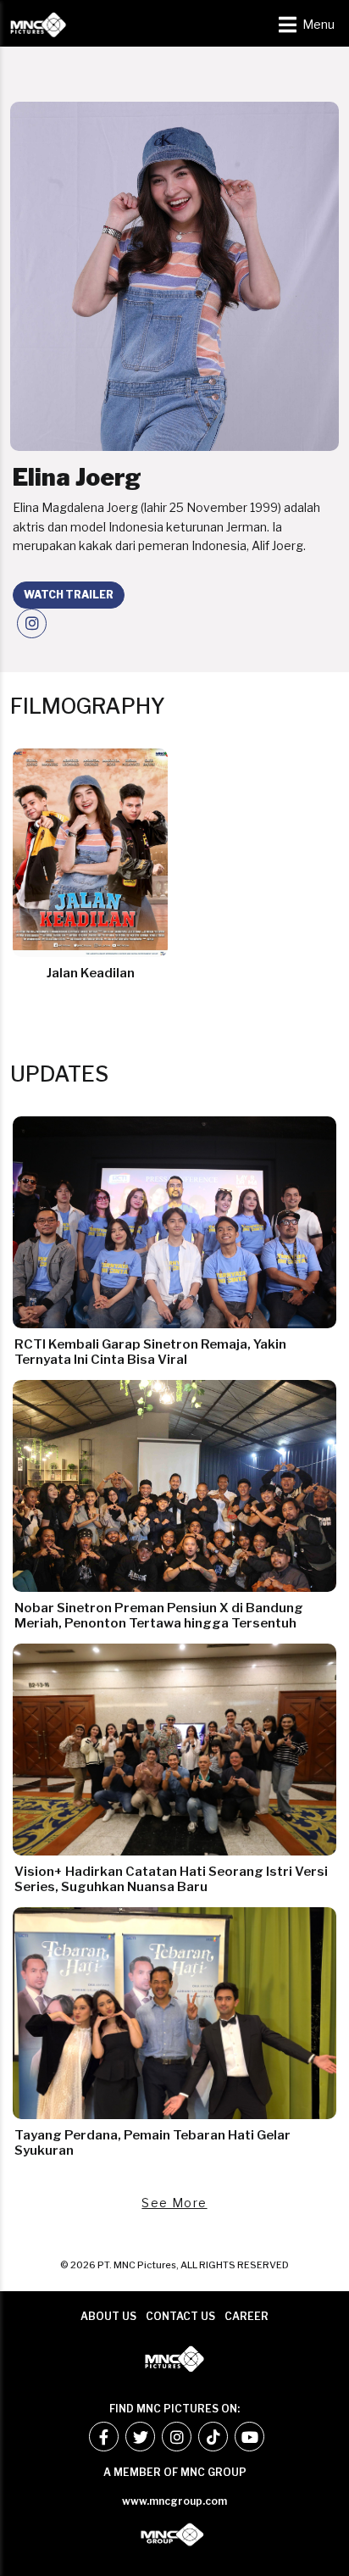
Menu (319, 25)
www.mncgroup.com (174, 2501)
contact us (180, 2316)
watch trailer (69, 595)
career (247, 2316)
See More (174, 2203)
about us (108, 2316)
